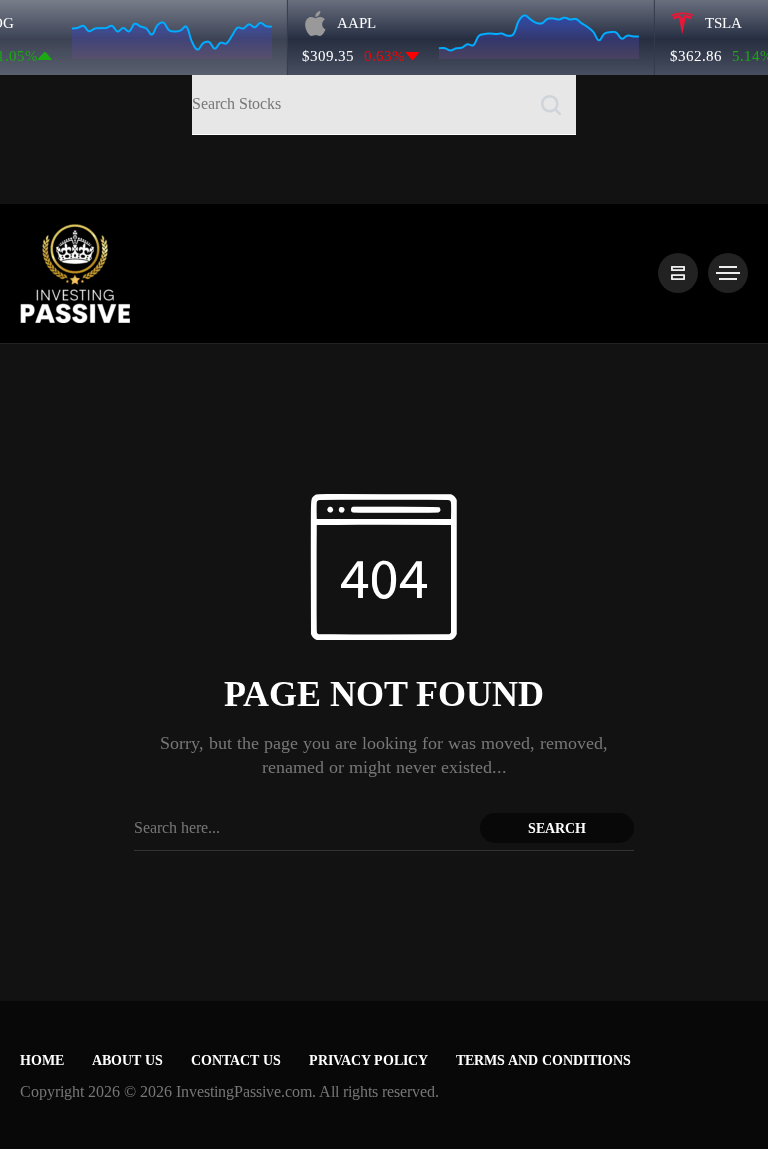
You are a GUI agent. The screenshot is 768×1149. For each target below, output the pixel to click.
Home (42, 1060)
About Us (127, 1060)
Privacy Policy (368, 1060)
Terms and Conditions (543, 1060)
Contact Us (236, 1060)
